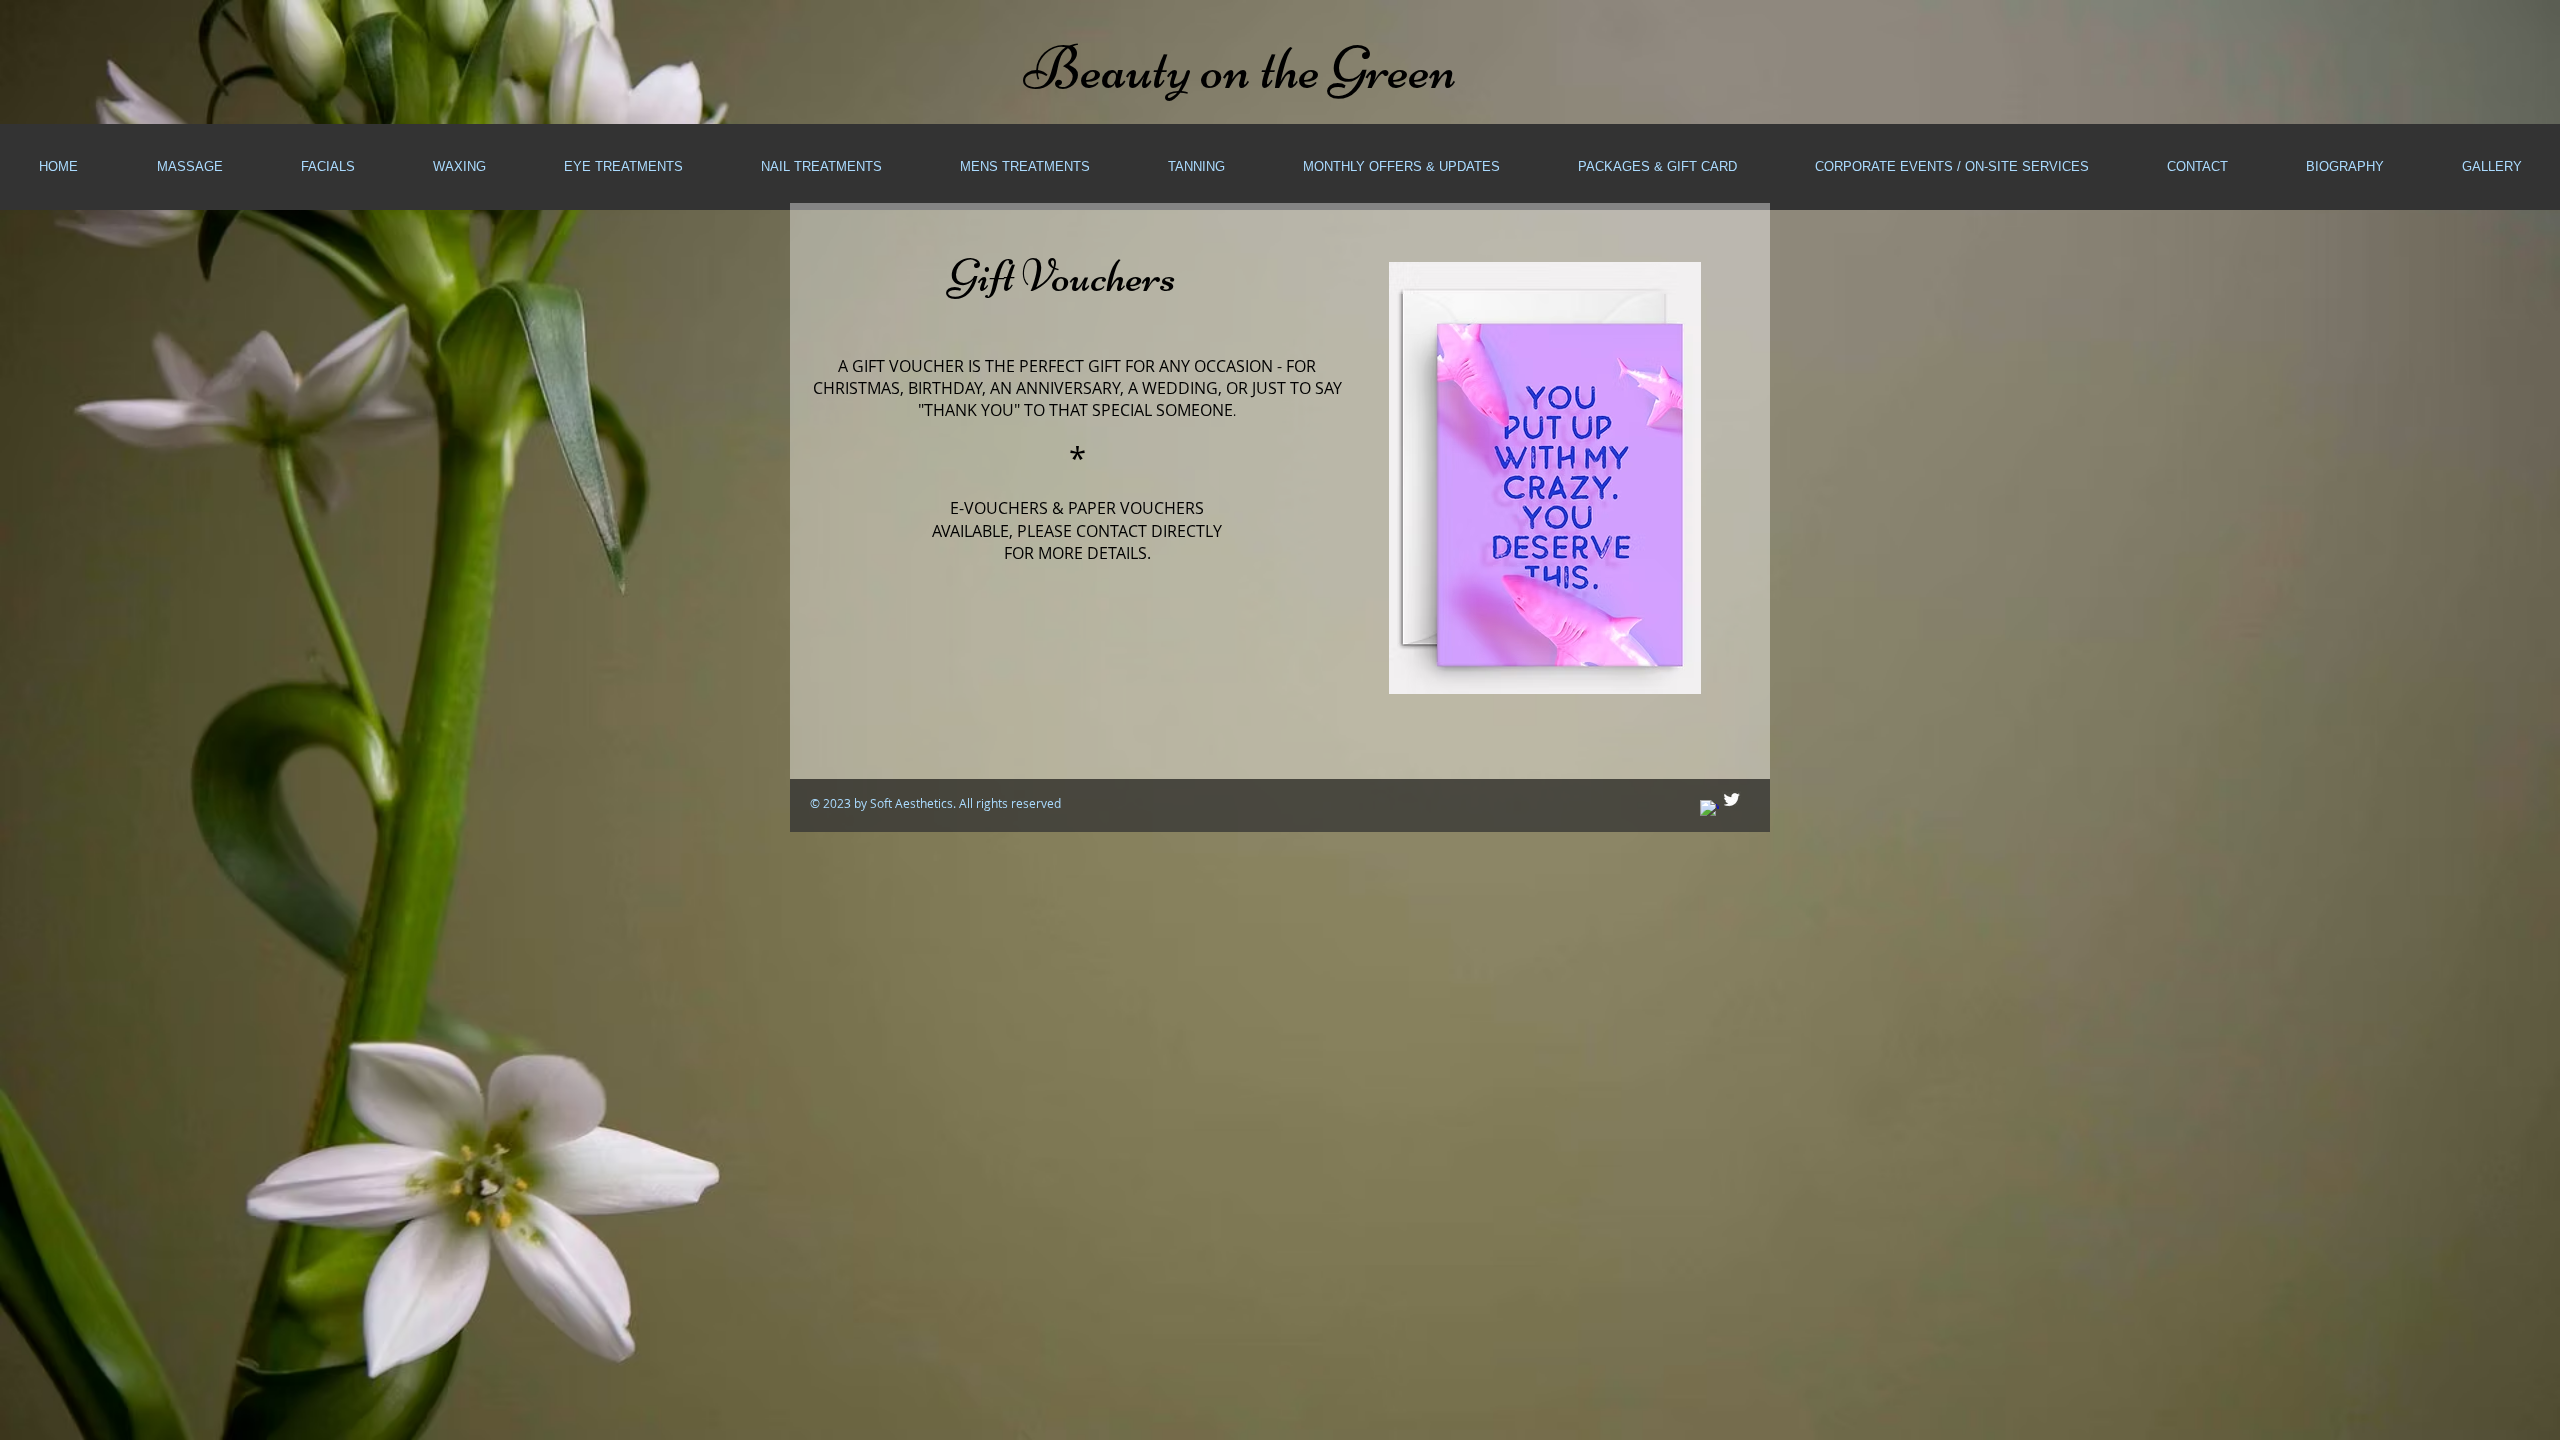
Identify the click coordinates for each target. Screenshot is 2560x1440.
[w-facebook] (1709, 809)
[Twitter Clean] (1731, 799)
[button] (189, 167)
